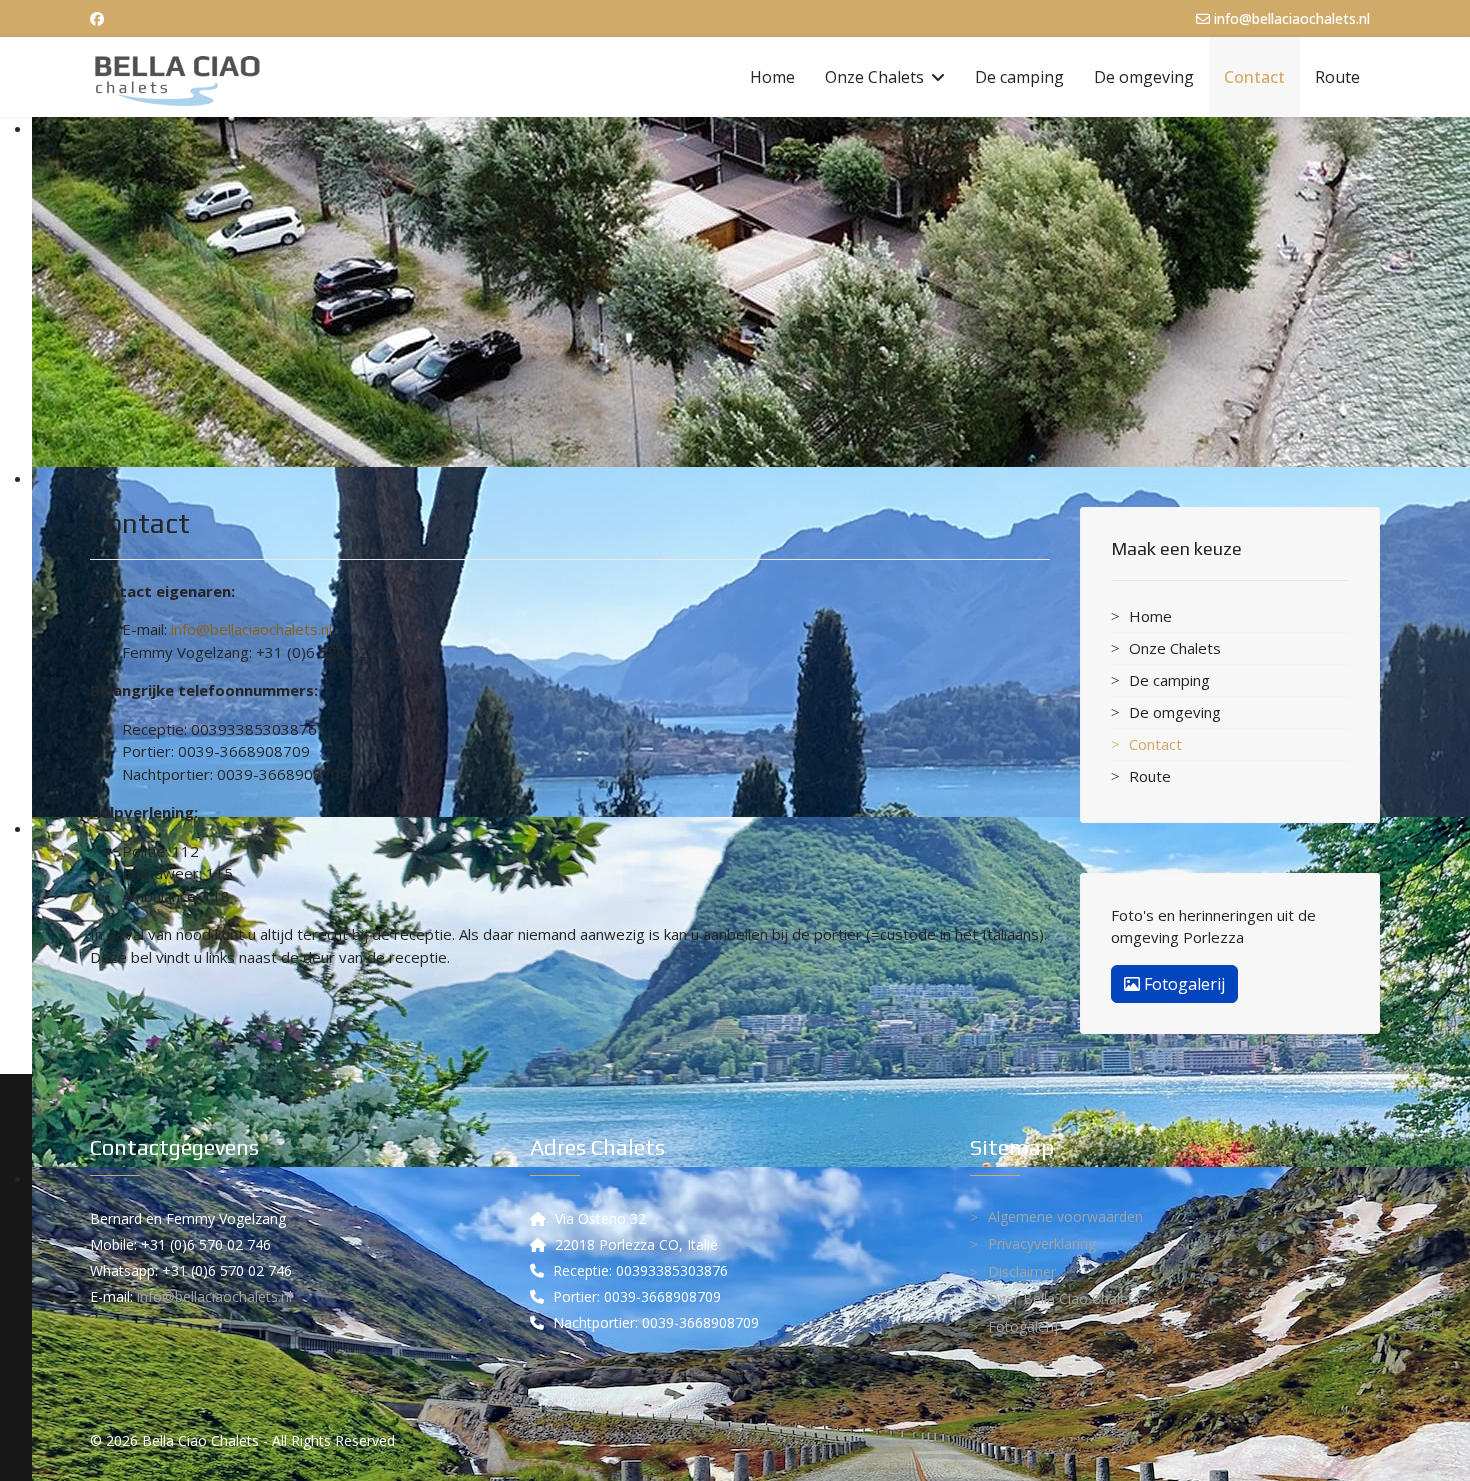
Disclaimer (1022, 1271)
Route (1337, 77)
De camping (1019, 77)
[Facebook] (97, 18)
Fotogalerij (1182, 984)
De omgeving (1144, 77)
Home (772, 77)
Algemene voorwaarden (1065, 1216)
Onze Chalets (874, 77)
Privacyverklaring (1042, 1243)
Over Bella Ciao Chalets (1064, 1298)
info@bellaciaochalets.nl (1292, 18)
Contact (1254, 77)
